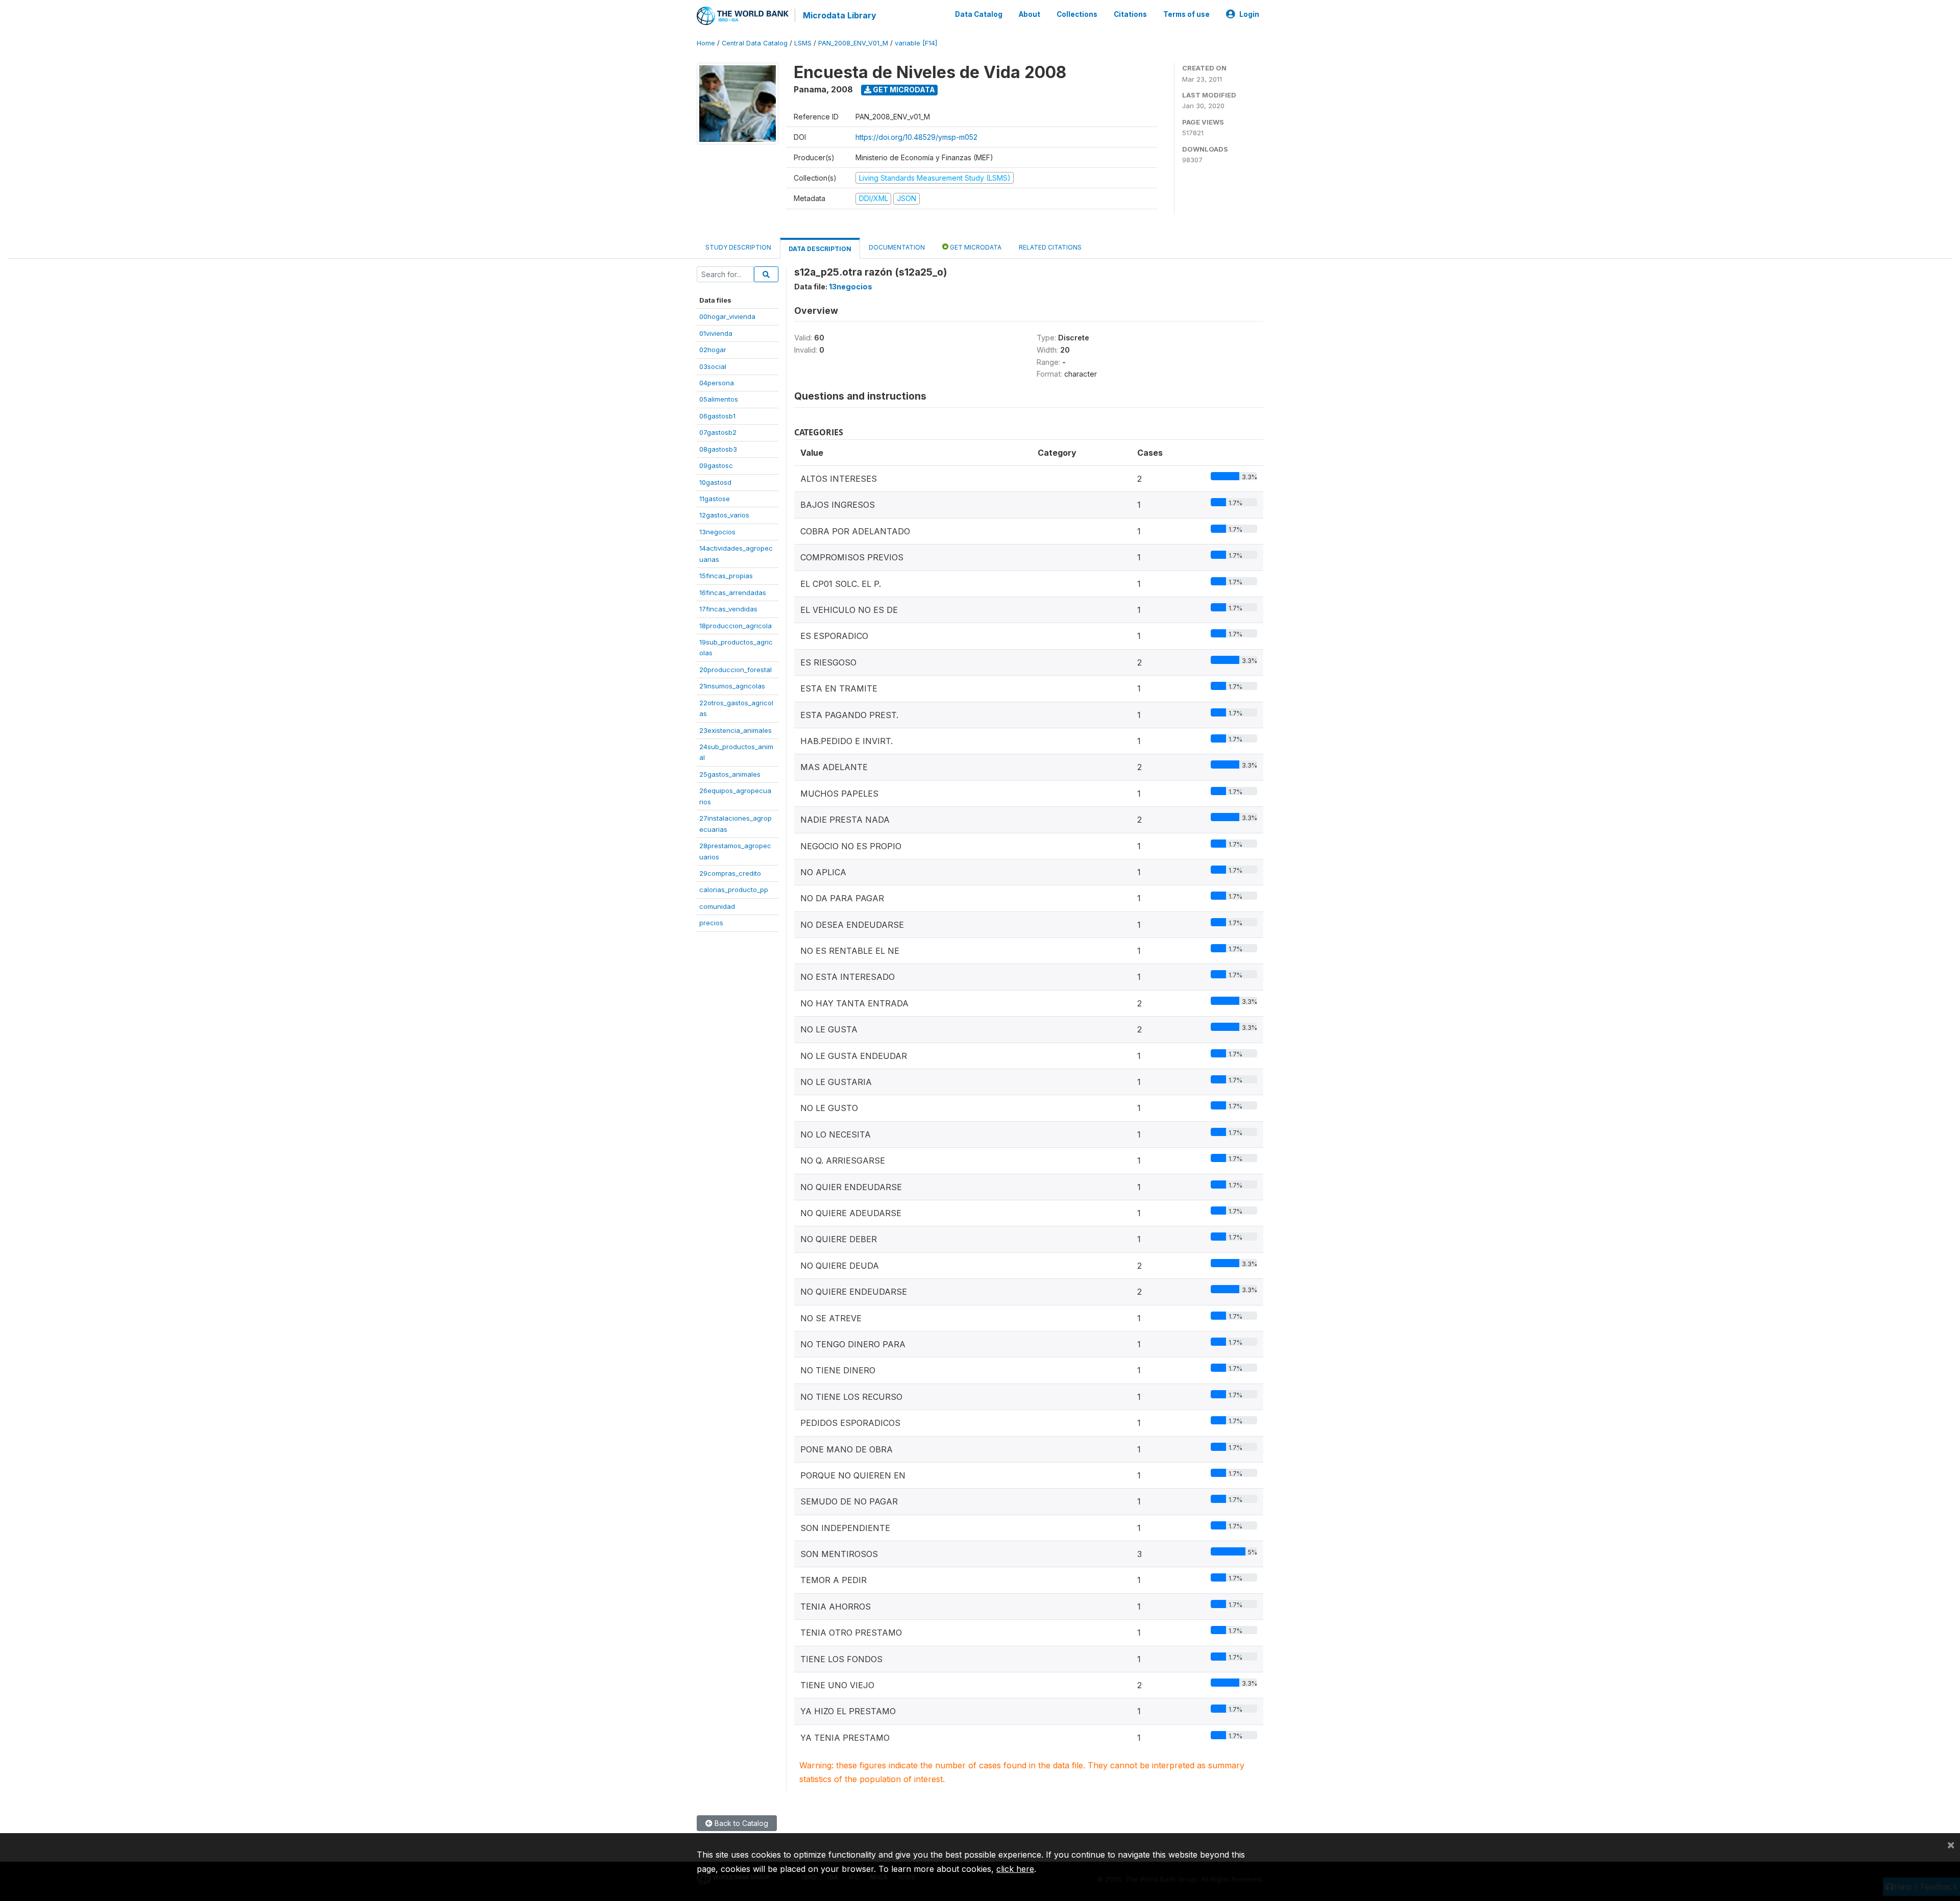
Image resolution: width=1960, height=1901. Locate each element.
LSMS (803, 43)
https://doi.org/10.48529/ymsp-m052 (916, 137)
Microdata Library (840, 15)
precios (711, 923)
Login (1249, 14)
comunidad (717, 906)
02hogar (713, 350)
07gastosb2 (718, 432)
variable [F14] (916, 43)
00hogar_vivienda (727, 316)
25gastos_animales (730, 774)
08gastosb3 (718, 449)
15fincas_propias (726, 576)
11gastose (715, 499)
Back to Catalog (740, 1823)
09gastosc (716, 465)
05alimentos (719, 399)
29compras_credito (730, 873)
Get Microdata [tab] (975, 247)
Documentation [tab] (897, 247)
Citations (1130, 14)
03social (713, 366)
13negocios (717, 532)
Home (706, 43)
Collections (1077, 14)
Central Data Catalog (755, 43)
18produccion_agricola (736, 626)
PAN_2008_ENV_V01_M (853, 43)
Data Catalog (979, 14)
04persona (717, 383)
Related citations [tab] (1050, 247)
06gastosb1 (717, 416)
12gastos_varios (724, 515)
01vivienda (716, 333)
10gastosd (715, 482)
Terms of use (1186, 14)
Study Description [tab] (738, 247)
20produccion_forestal (736, 670)
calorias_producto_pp (734, 890)
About (1030, 14)
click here (1015, 1869)
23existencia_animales (736, 730)
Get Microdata (903, 90)
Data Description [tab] (820, 249)
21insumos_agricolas (732, 686)
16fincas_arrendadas (733, 592)
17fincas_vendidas (728, 609)
